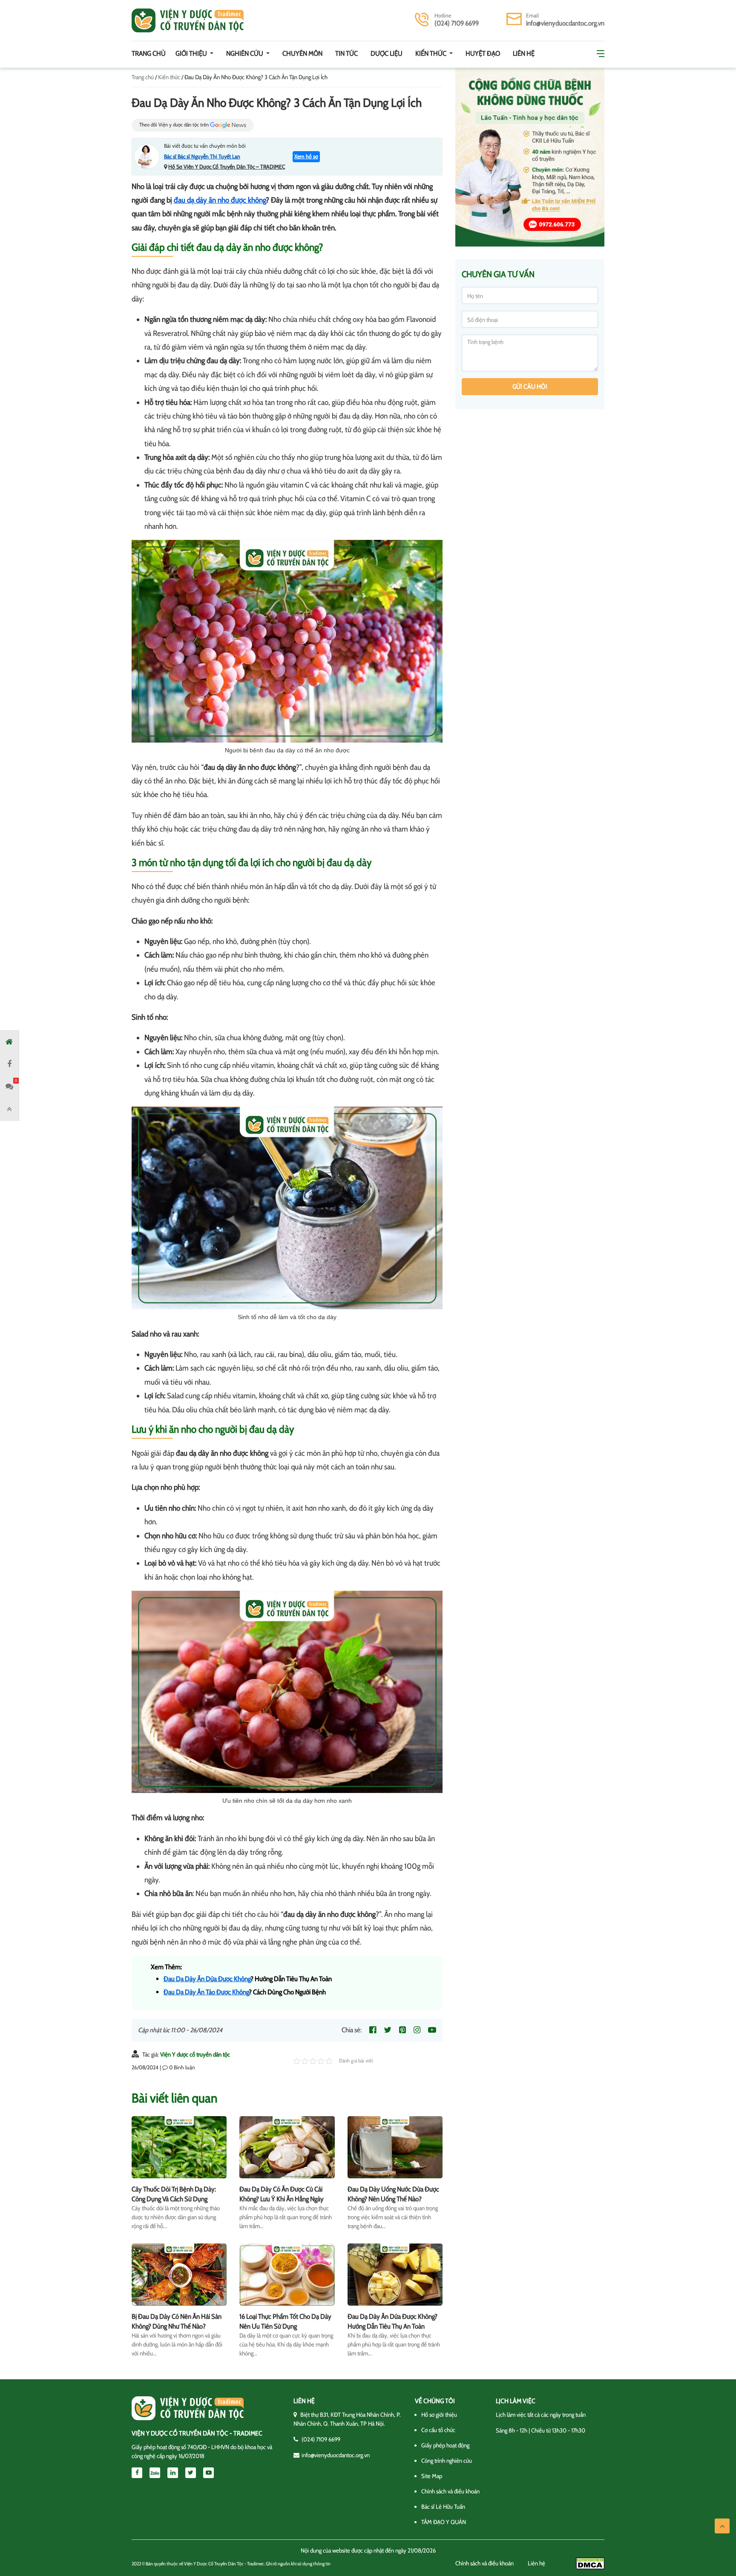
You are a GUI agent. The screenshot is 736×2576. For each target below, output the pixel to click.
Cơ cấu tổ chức (438, 2430)
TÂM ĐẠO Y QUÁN (444, 2522)
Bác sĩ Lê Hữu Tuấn (443, 2507)
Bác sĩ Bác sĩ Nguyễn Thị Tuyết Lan (202, 156)
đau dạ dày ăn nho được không (220, 200)
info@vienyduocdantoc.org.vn (565, 23)
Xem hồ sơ (306, 156)
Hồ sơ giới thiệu (439, 2415)
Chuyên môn (302, 53)
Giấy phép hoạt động (445, 2445)
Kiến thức (431, 53)
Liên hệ (524, 53)
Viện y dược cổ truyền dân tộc (188, 20)
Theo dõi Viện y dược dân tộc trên (175, 125)
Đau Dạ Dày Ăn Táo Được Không (206, 1992)
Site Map (432, 2476)
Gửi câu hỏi (530, 387)
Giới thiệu (192, 53)
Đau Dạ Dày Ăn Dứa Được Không (207, 1979)
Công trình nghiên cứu (447, 2461)
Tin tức (346, 53)
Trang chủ (149, 53)
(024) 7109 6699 (457, 23)
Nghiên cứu (245, 53)
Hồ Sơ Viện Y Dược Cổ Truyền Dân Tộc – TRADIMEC (227, 166)
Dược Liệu (387, 53)
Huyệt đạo (483, 53)
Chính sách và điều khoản (450, 2491)
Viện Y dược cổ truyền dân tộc (195, 2054)
